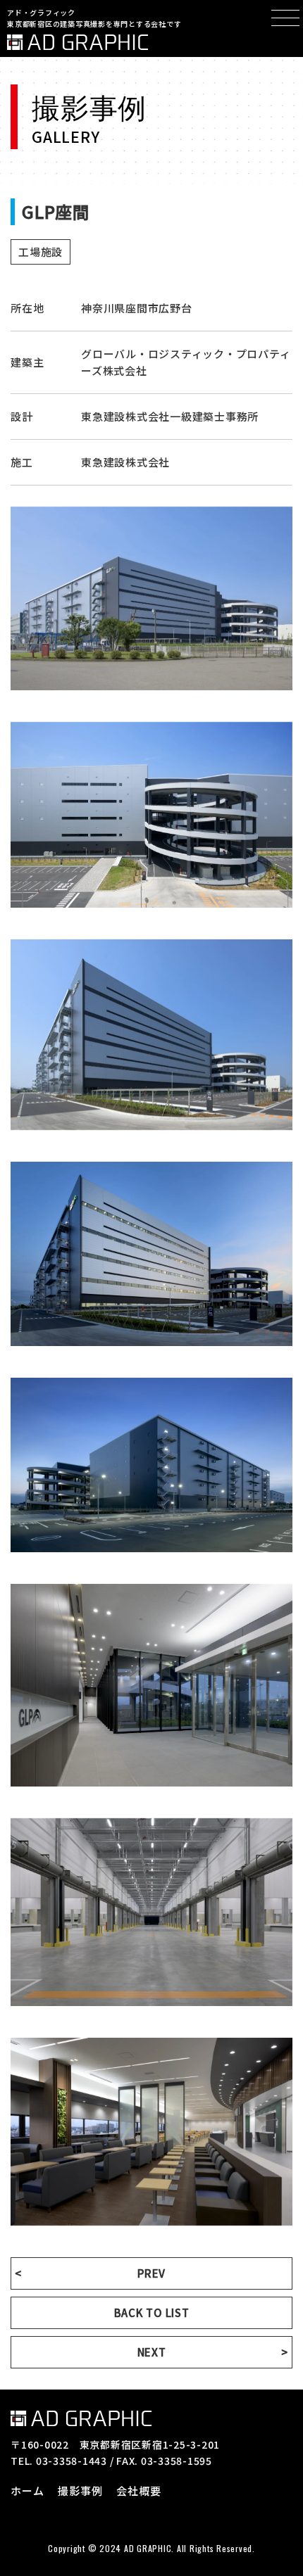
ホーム (27, 2491)
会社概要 (138, 2491)
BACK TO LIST (152, 2312)
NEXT (152, 2352)
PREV (151, 2273)
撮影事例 (80, 2491)
